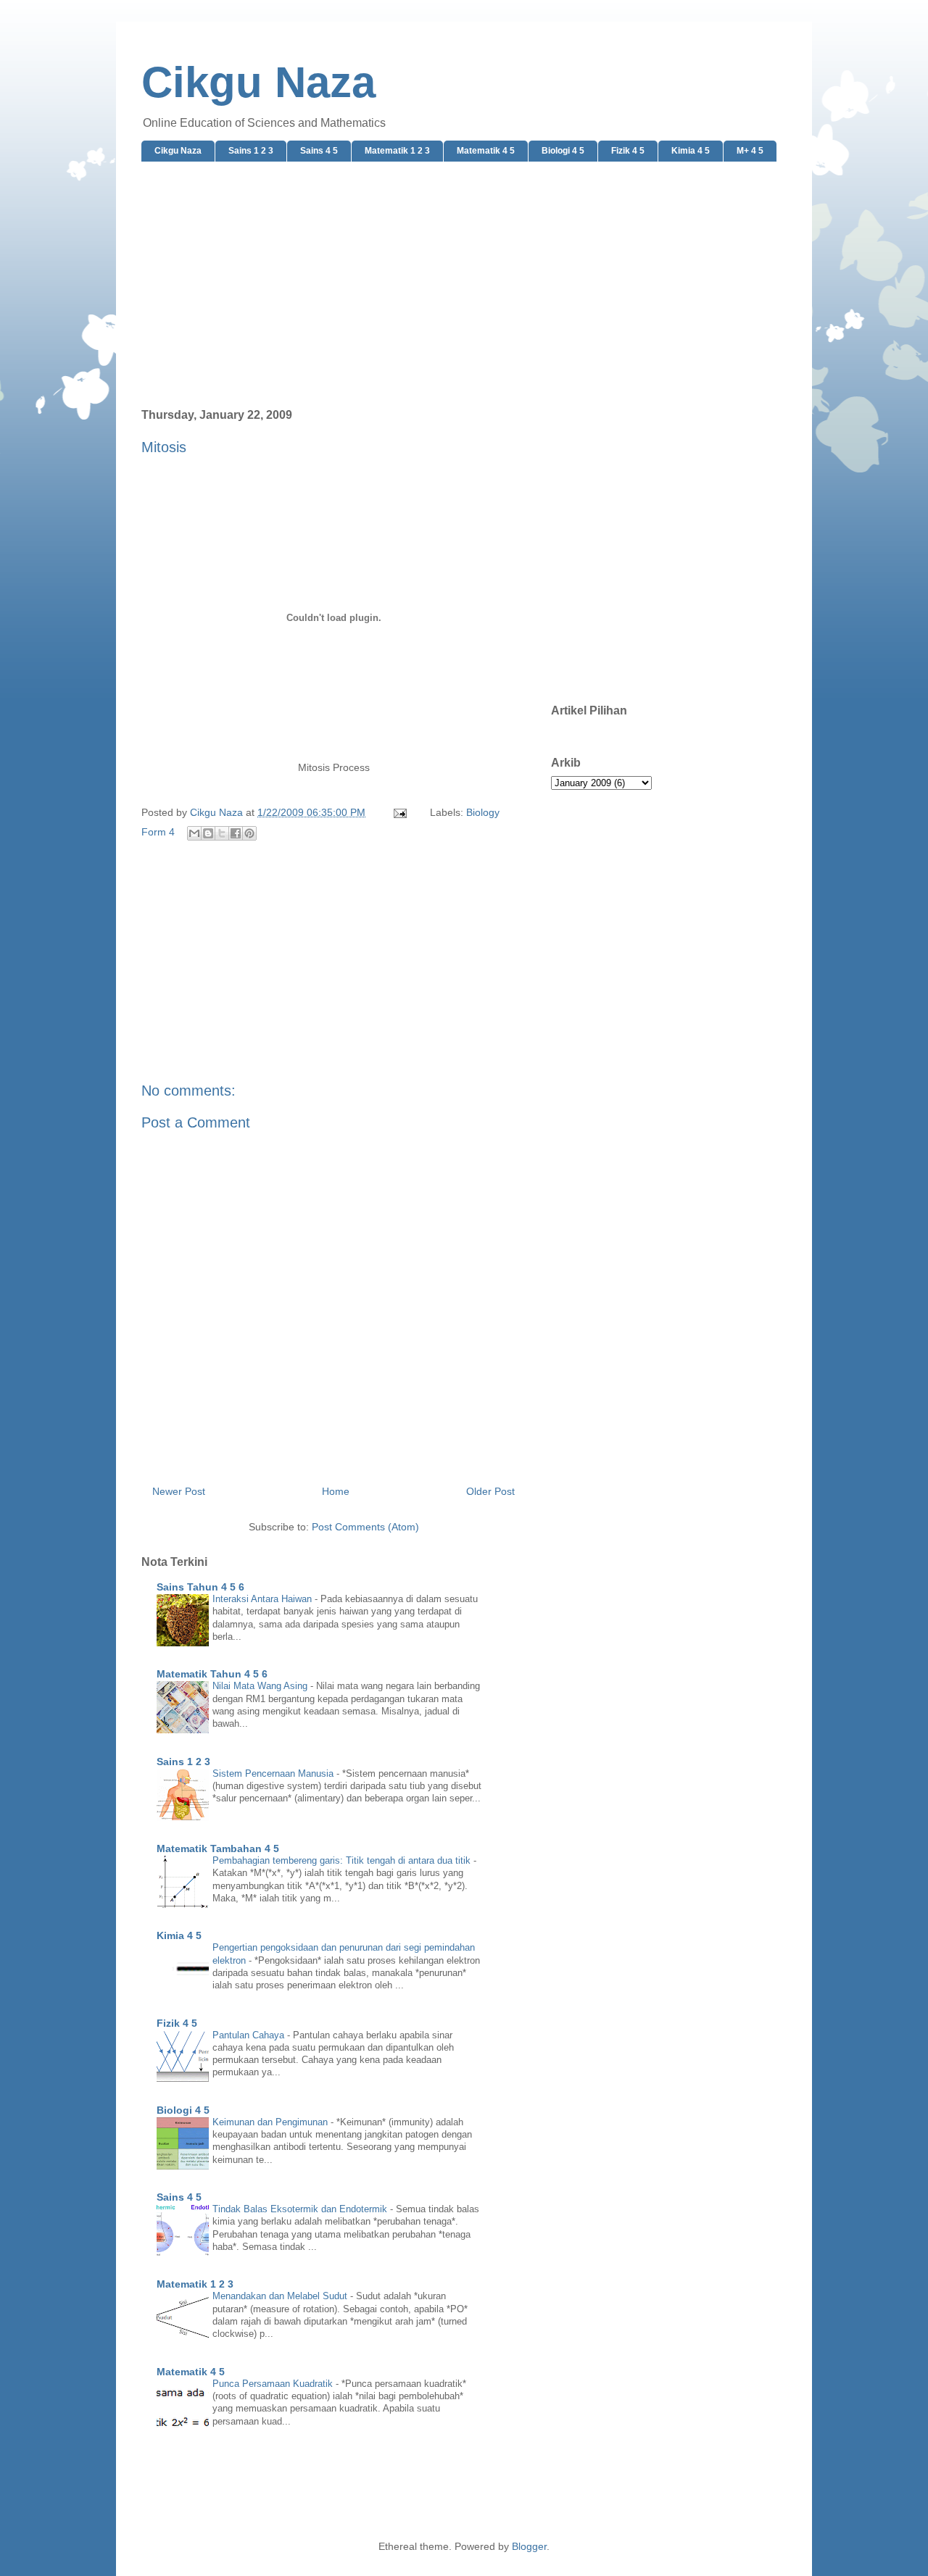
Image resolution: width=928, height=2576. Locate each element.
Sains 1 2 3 (251, 151)
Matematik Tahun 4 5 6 (212, 1674)
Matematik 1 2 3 (397, 151)
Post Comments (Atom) (365, 1527)
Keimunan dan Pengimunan (272, 2122)
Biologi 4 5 (563, 151)
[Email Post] (399, 812)
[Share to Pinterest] (249, 833)
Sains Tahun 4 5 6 (200, 1587)
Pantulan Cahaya (250, 2035)
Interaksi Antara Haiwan (264, 1599)
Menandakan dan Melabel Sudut (281, 2296)
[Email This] (194, 833)
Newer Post (179, 1491)
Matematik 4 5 (486, 151)
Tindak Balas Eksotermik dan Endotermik (301, 2209)
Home (336, 1491)
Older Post (490, 1491)
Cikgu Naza (258, 82)
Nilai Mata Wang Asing (261, 1686)
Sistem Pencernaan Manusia (274, 1773)
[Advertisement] (464, 285)
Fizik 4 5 (628, 151)
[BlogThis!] (208, 833)
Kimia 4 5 (691, 151)
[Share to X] (222, 833)
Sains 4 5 (319, 151)
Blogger (529, 2546)
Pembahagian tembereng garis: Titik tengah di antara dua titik (343, 1860)
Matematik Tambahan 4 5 (218, 1848)
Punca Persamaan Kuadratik (274, 2384)
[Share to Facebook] (236, 833)
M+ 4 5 (750, 151)
